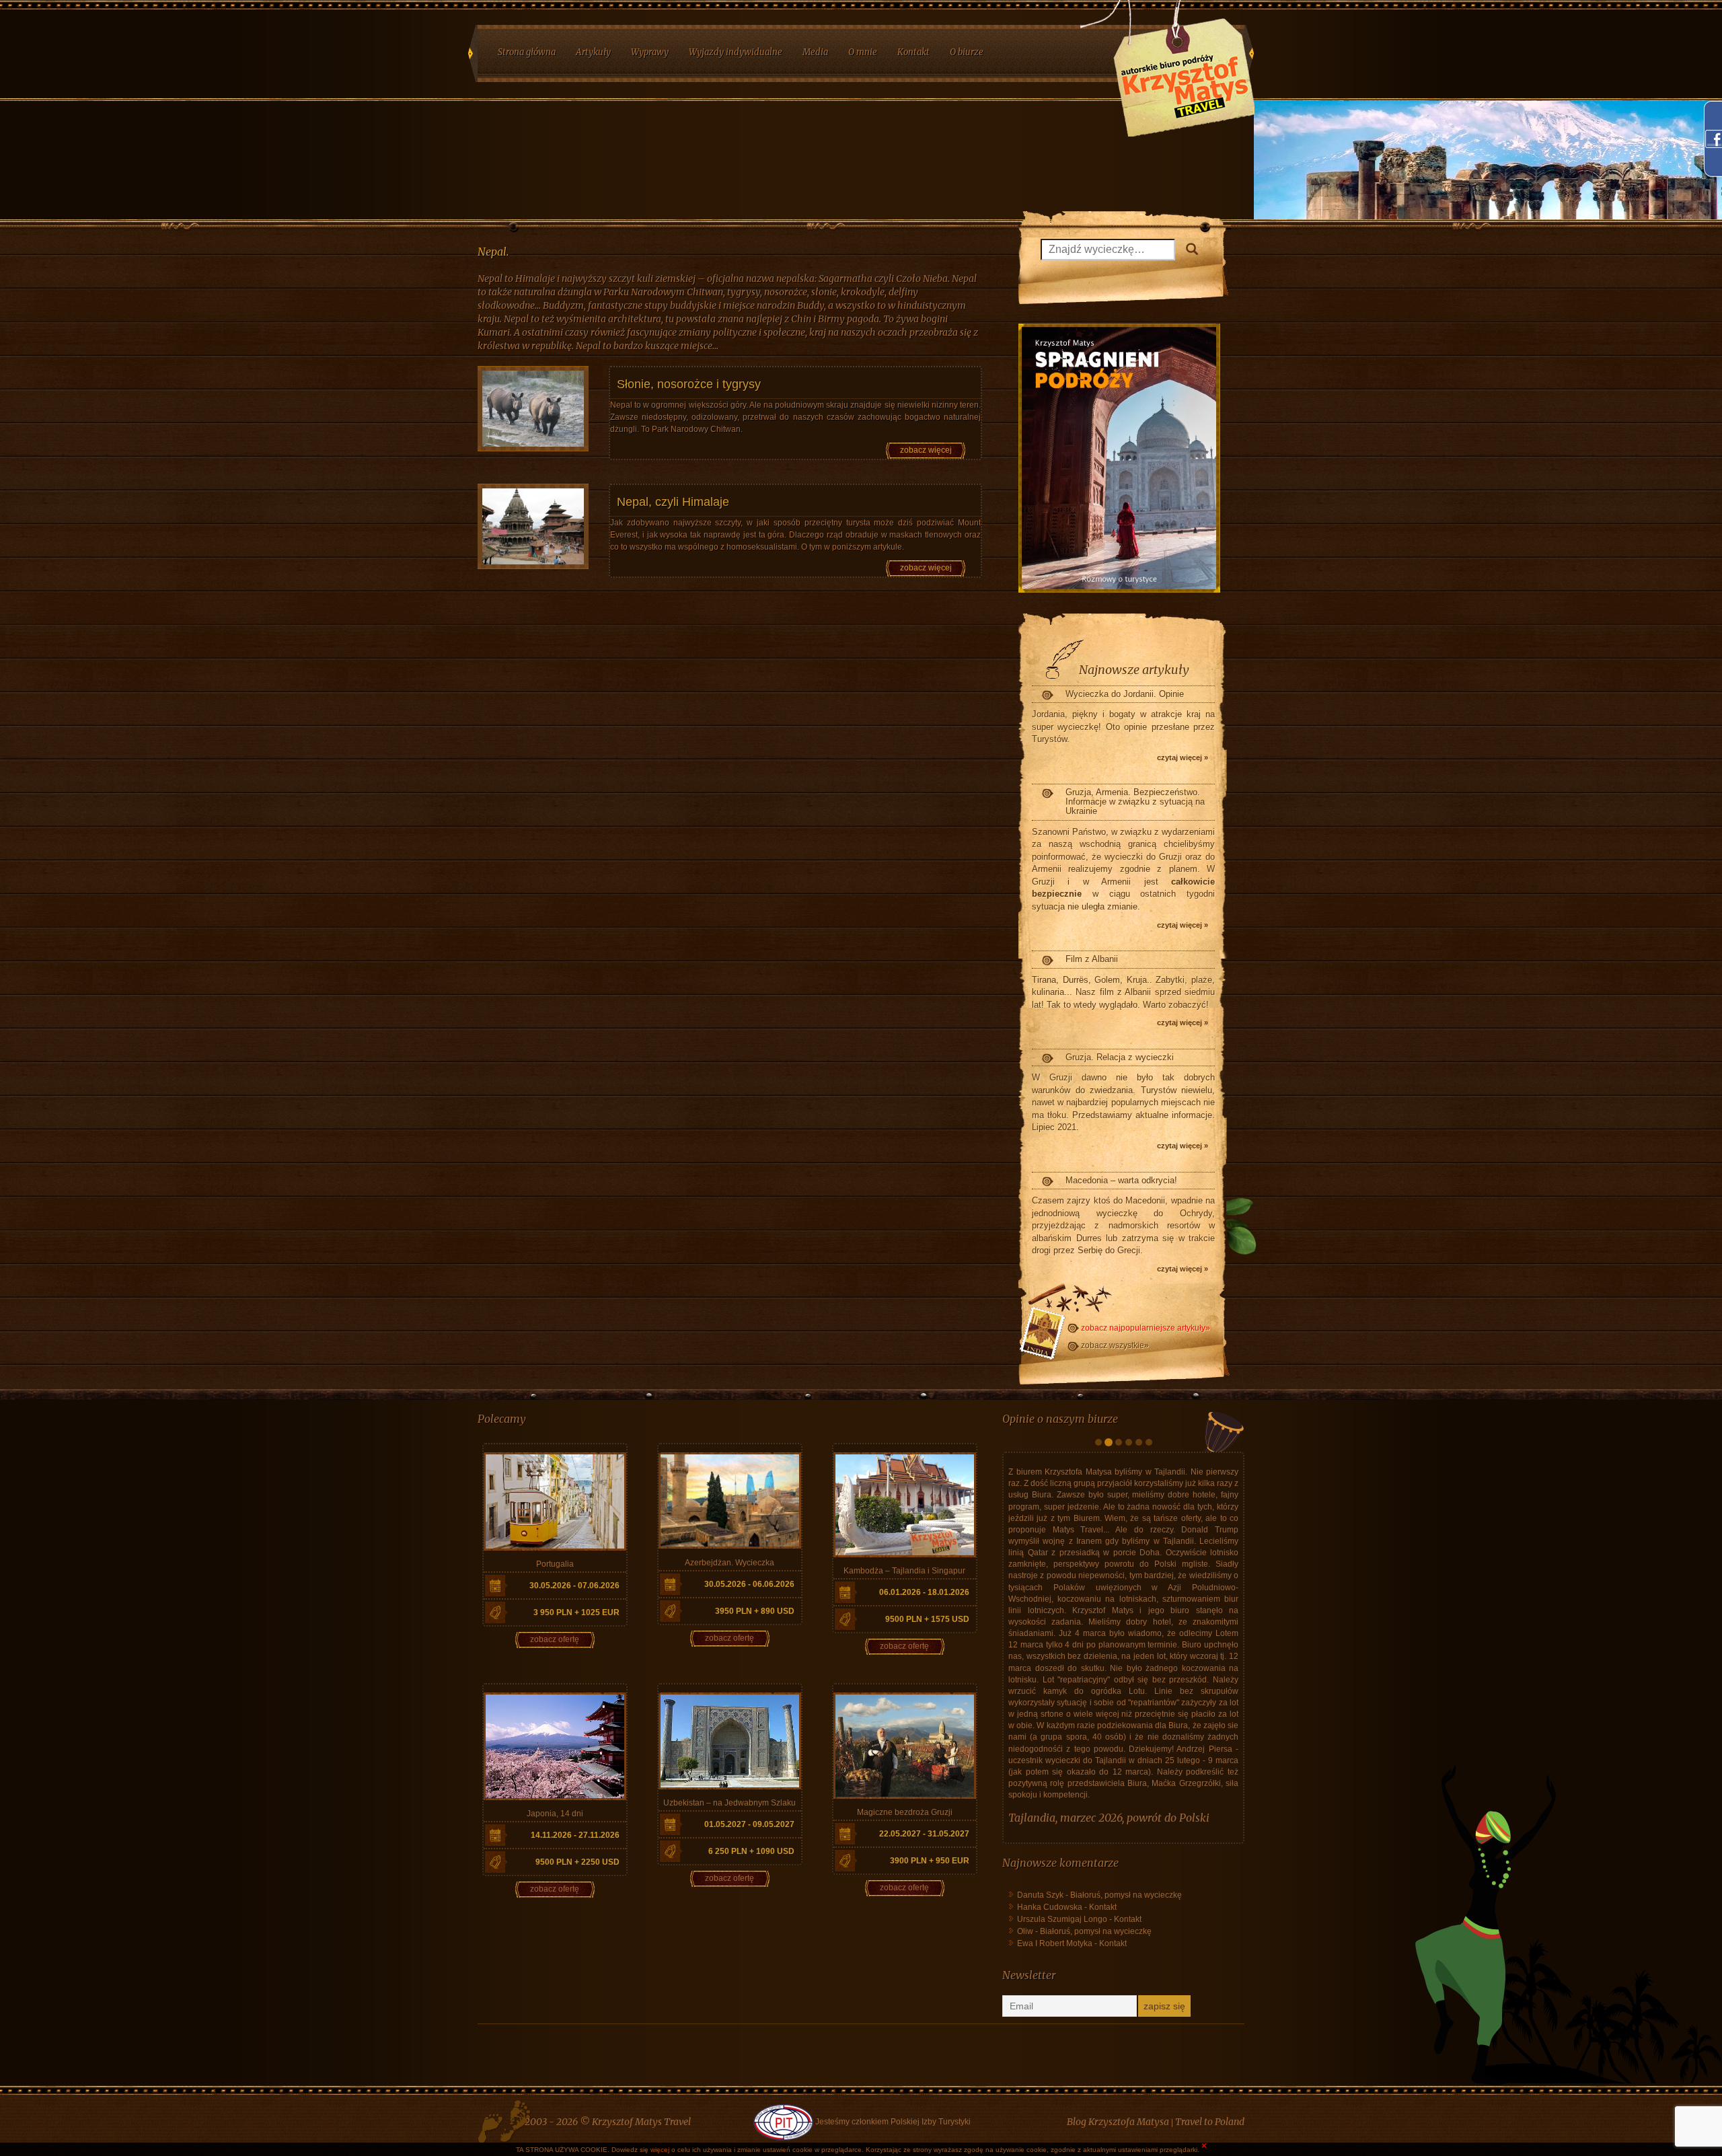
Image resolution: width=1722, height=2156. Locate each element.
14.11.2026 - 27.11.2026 (575, 1835)
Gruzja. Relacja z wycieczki (1120, 1057)
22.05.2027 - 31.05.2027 (924, 1834)
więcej (660, 2150)
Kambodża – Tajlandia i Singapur (904, 1571)
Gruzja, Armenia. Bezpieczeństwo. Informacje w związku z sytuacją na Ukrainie (1135, 802)
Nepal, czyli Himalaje (673, 502)
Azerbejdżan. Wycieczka (729, 1563)
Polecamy (502, 1419)
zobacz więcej (926, 450)
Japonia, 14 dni (555, 1814)
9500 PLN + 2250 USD (577, 1862)
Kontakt (1103, 2069)
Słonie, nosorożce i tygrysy (689, 384)
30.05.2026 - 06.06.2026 (749, 1584)
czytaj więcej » (1183, 757)
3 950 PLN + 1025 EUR (576, 1612)
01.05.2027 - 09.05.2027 (749, 1824)
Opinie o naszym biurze (1060, 1419)
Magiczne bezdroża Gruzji (905, 1812)
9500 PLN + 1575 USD (927, 1619)
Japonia (1027, 1979)
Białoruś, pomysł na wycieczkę (1126, 2056)
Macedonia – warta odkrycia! (1121, 1180)
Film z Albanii (1092, 959)
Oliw (1025, 2093)
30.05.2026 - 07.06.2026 (574, 1586)
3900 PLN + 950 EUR (930, 1861)
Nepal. (493, 252)
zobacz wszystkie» (1115, 1345)
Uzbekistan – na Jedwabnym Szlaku (729, 1803)
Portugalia (555, 1564)
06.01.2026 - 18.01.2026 (924, 1592)
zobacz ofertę (555, 1639)
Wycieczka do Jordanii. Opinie (1125, 694)
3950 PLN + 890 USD (755, 1611)
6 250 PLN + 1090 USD (751, 1851)
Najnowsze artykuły (1134, 670)
